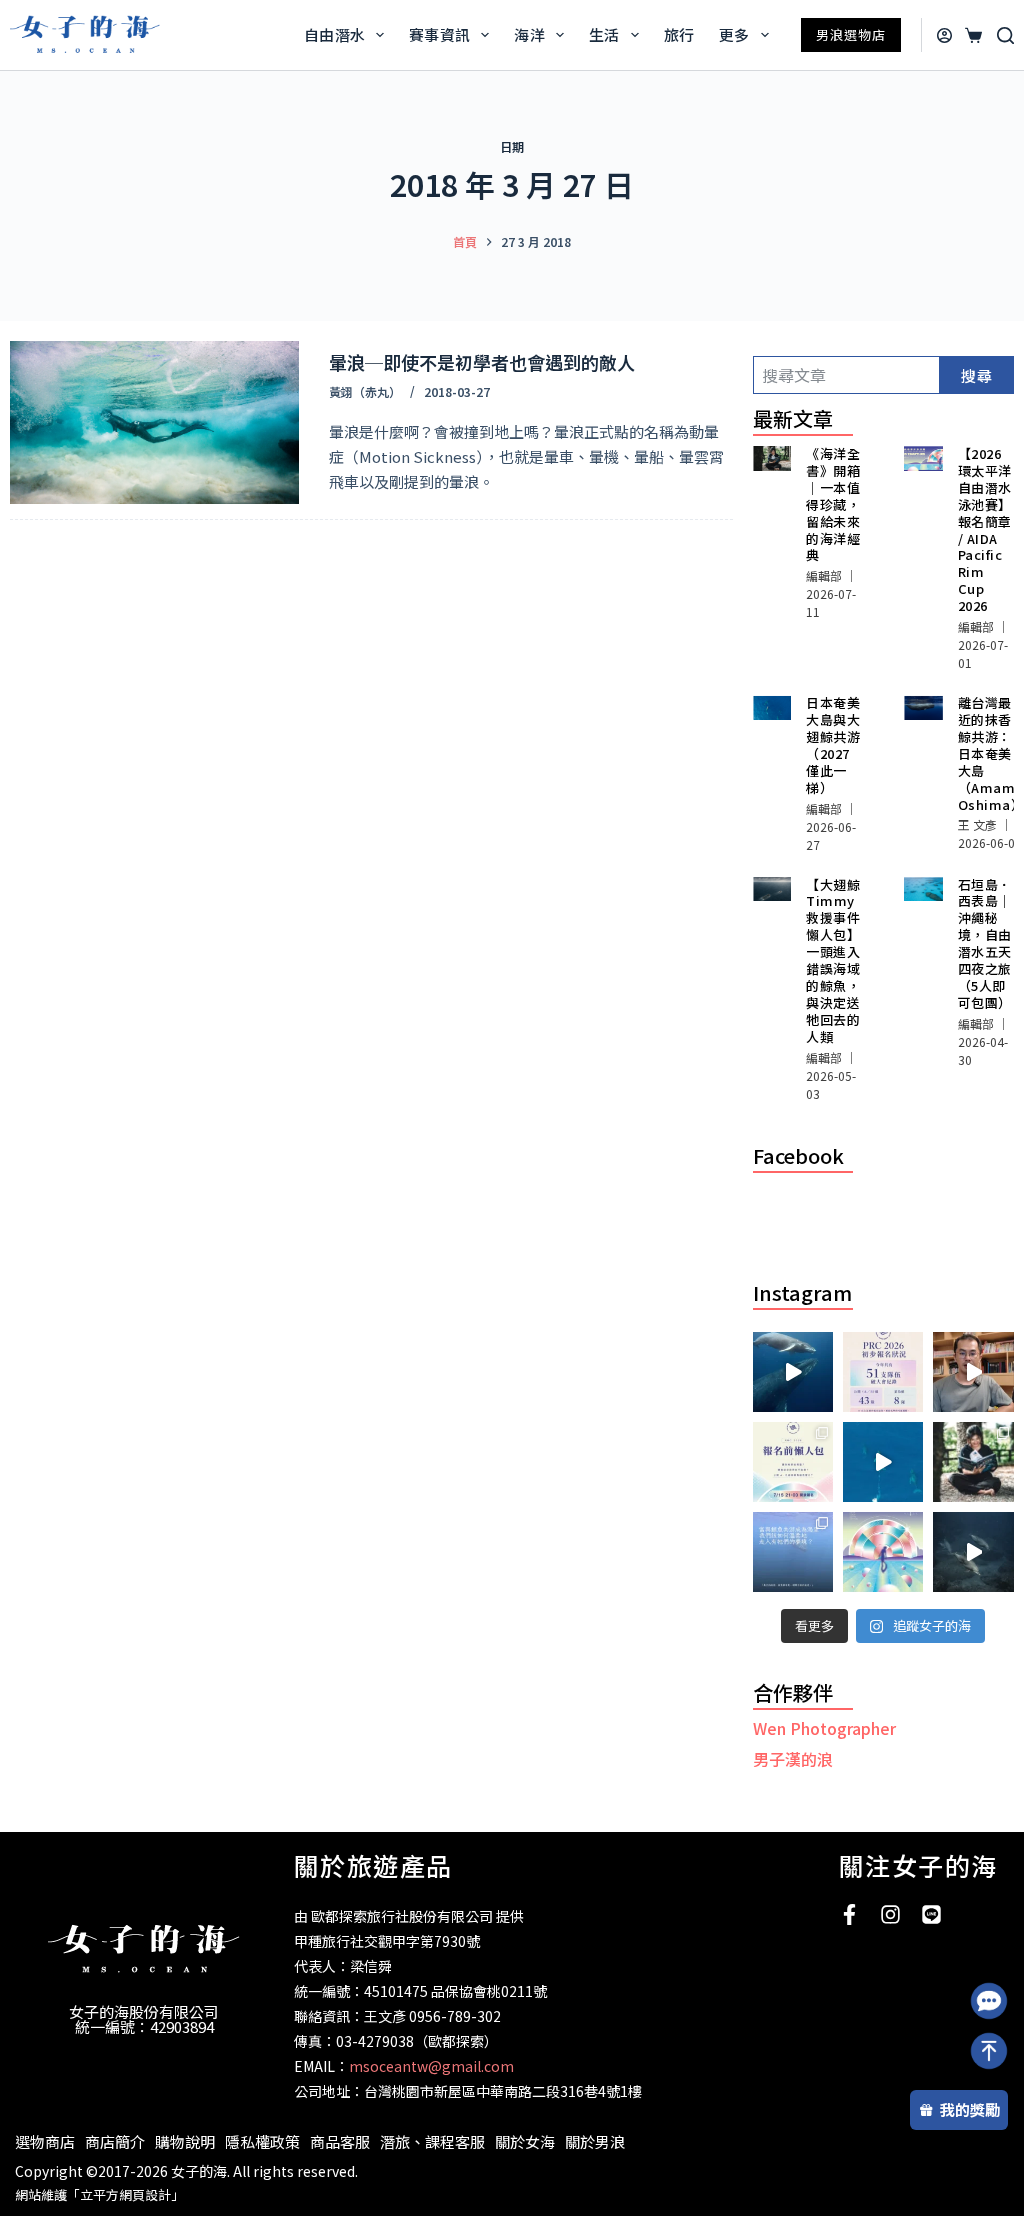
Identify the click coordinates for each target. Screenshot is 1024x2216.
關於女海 (525, 2141)
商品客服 (340, 2141)
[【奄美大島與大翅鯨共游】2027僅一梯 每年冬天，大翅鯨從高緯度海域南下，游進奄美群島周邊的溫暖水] (883, 1462)
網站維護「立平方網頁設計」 (99, 2194)
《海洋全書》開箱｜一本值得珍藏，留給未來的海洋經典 (833, 504)
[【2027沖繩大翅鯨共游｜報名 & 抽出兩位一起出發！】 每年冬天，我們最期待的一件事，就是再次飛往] (793, 1372)
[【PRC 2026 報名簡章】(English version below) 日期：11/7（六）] (883, 1552)
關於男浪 (595, 2141)
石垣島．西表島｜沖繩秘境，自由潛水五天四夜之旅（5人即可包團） (985, 943)
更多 (734, 34)
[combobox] (846, 375)
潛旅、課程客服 (432, 2141)
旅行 (679, 34)
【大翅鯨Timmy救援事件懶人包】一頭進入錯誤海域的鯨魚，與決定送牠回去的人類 (833, 960)
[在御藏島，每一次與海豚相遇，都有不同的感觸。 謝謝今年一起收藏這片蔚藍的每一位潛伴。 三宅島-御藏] (973, 1552)
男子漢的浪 (793, 1759)
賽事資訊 (439, 34)
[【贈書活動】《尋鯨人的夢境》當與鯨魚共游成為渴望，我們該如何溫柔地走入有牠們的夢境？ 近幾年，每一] (793, 1552)
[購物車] (969, 35)
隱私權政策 (262, 2141)
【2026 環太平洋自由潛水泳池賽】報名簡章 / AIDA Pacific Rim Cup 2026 (985, 529)
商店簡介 (115, 2141)
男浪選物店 (851, 34)
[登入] (944, 35)
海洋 (529, 34)
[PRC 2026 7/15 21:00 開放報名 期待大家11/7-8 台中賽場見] (973, 1372)
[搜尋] (1005, 35)
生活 (604, 34)
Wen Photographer (824, 1728)
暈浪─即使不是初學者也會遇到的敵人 (482, 362)
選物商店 (45, 2141)
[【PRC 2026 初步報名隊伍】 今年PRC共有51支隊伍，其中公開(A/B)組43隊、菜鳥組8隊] (883, 1372)
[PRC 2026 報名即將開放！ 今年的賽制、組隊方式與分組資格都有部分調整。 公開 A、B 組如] (793, 1462)
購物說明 (185, 2141)
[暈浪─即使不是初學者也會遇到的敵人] (154, 422)
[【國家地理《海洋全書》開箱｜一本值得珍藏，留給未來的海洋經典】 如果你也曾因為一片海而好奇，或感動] (973, 1462)
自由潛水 (334, 34)
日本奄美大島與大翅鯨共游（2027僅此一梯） (833, 745)
